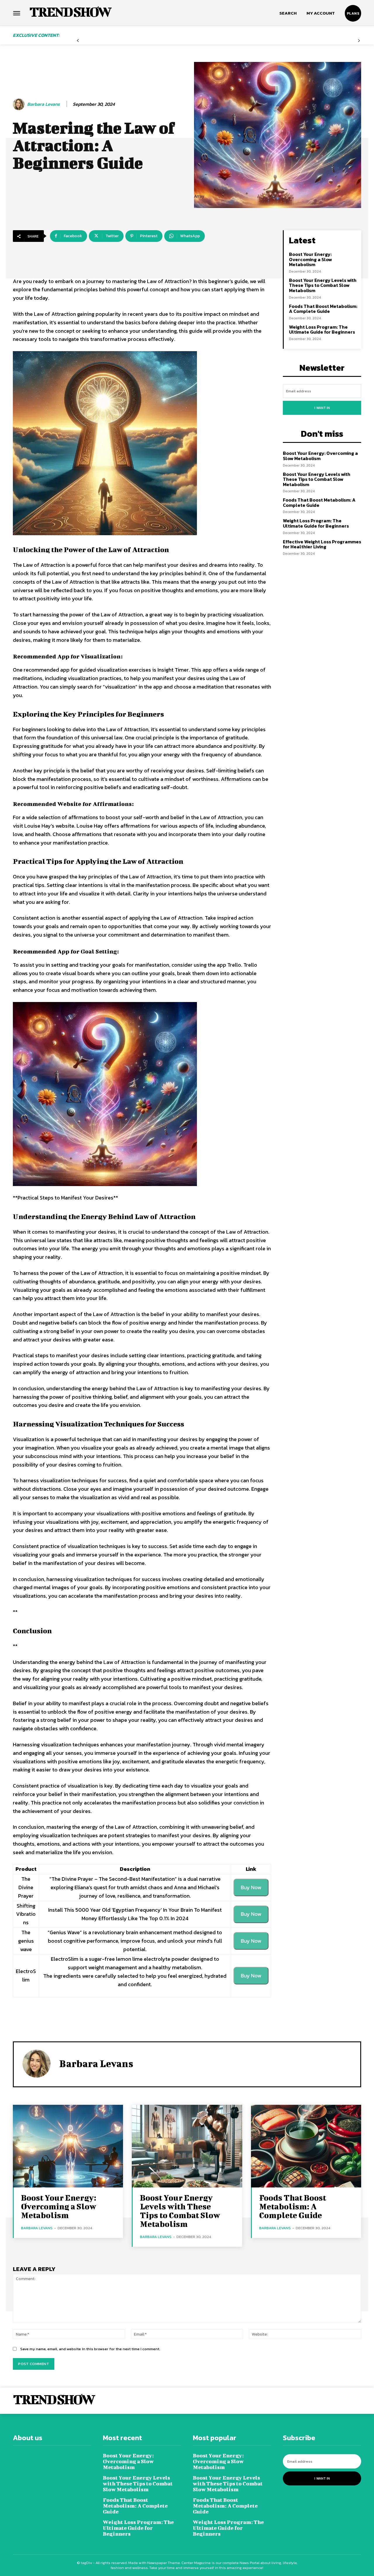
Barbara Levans (44, 104)
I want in (322, 408)
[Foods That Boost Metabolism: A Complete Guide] (306, 2146)
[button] (288, 13)
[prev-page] (78, 41)
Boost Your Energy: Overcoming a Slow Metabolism (310, 259)
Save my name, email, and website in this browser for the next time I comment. (90, 2349)
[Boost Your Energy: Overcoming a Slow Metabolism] (68, 2146)
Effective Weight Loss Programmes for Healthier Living (322, 544)
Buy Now (251, 1887)
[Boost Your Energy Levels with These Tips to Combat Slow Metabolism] (187, 2146)
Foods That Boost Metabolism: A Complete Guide (323, 309)
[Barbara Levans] (20, 104)
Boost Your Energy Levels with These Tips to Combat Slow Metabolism (323, 285)
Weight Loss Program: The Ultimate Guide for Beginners (322, 330)
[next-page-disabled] (359, 41)
